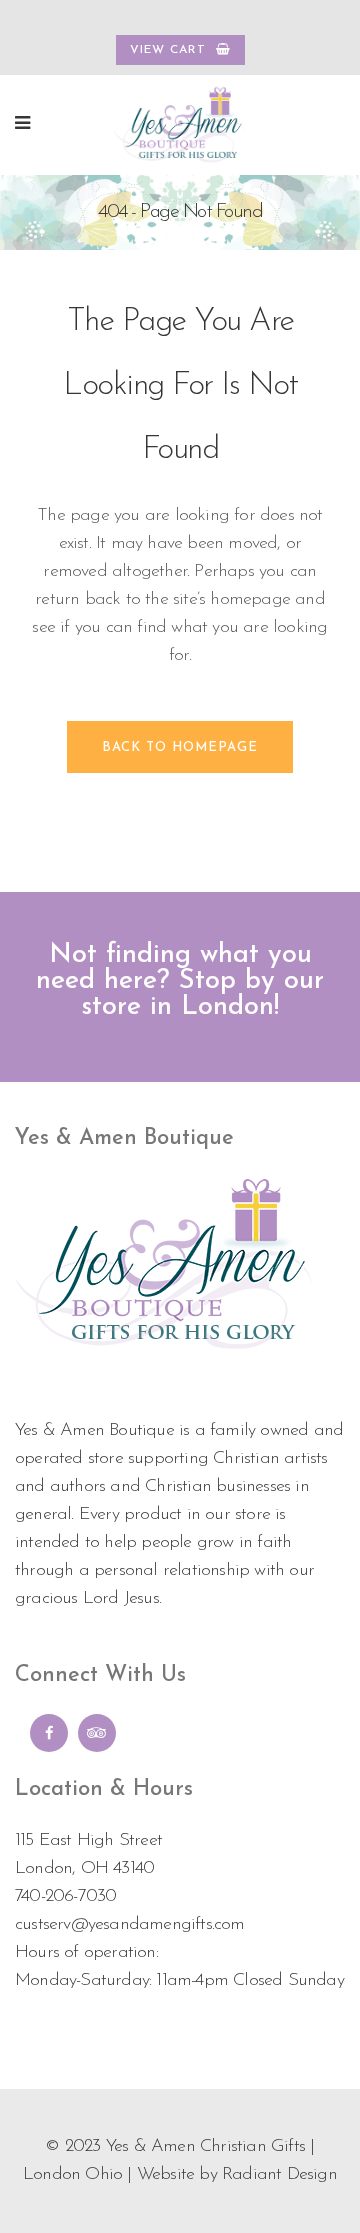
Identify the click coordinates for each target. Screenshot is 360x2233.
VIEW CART (168, 50)
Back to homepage (180, 747)
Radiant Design (279, 2175)
